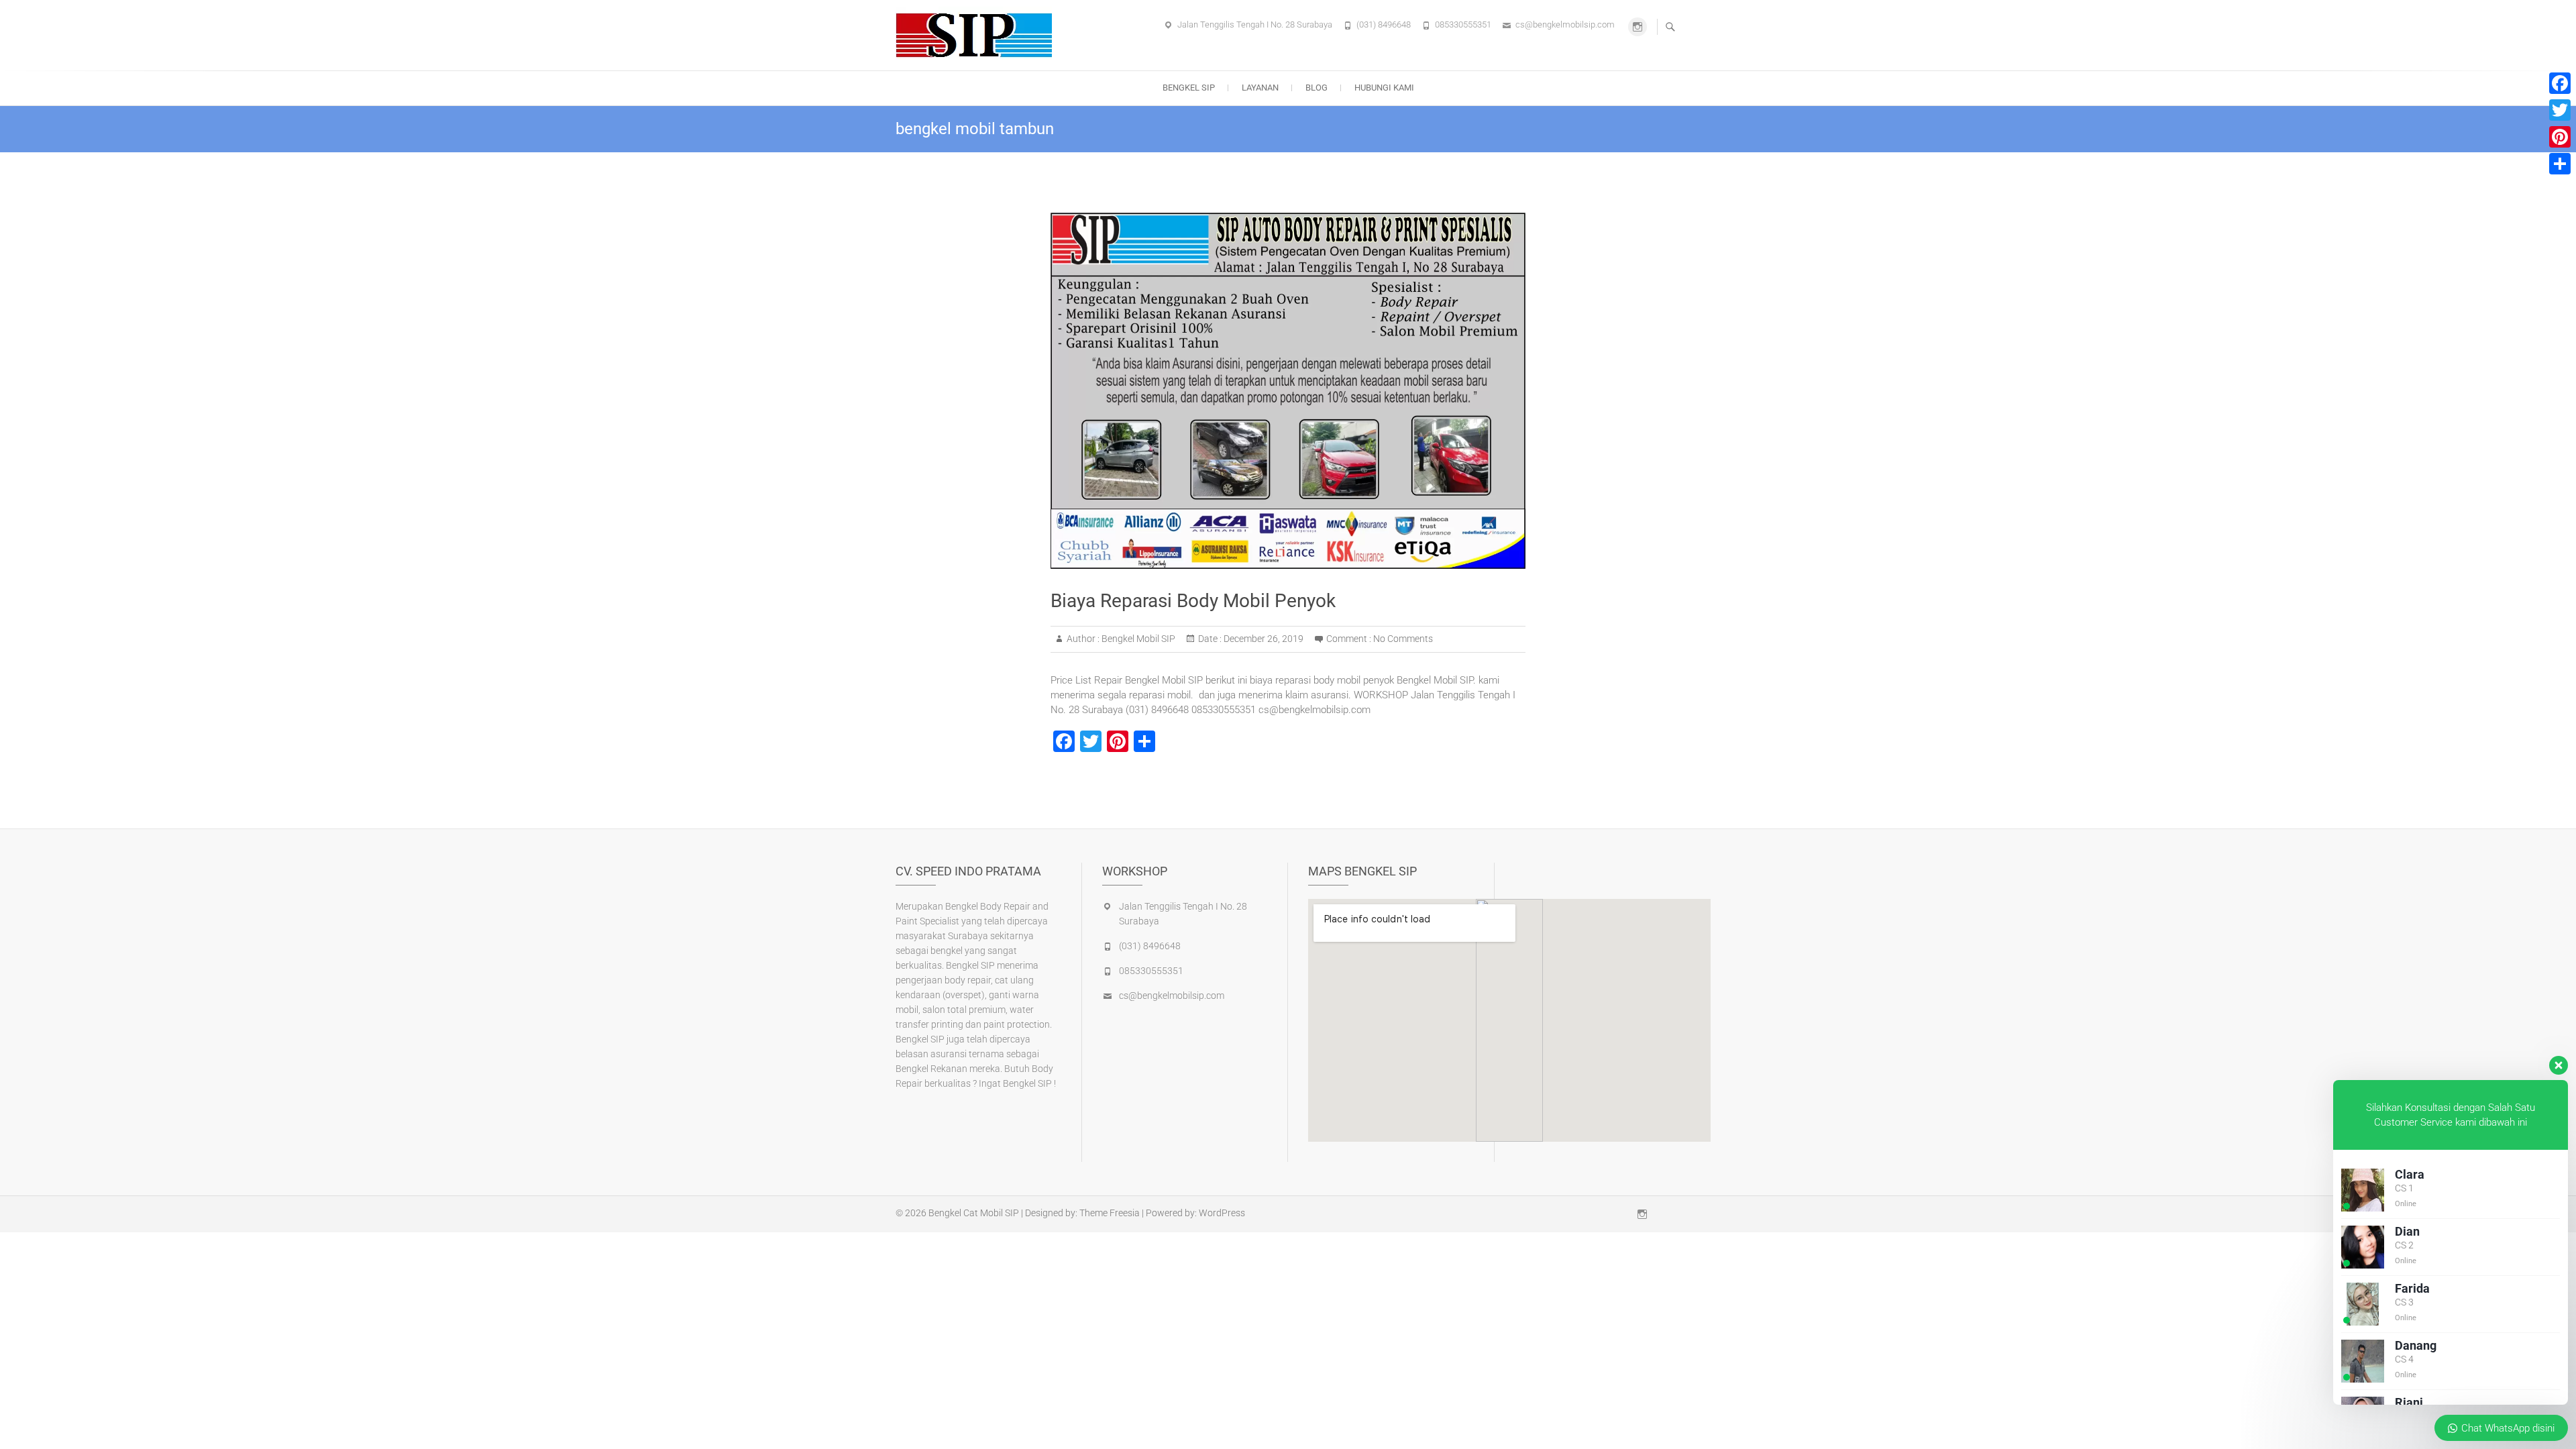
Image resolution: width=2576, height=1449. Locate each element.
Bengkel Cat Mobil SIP (974, 1213)
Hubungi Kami (1384, 88)
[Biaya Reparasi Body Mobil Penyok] (1288, 391)
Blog (1317, 88)
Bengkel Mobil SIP (1137, 639)
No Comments (1403, 639)
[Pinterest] (2560, 137)
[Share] (2560, 164)
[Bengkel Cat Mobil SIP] (977, 33)
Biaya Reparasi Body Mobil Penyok (1193, 601)
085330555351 (1463, 24)
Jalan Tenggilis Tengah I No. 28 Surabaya (1255, 24)
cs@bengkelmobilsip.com (1565, 24)
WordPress (1222, 1213)
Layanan (1260, 88)
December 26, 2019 (1263, 639)
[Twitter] (2560, 110)
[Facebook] (2560, 83)
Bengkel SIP (1189, 88)
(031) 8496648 (1384, 24)
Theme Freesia (1110, 1213)
